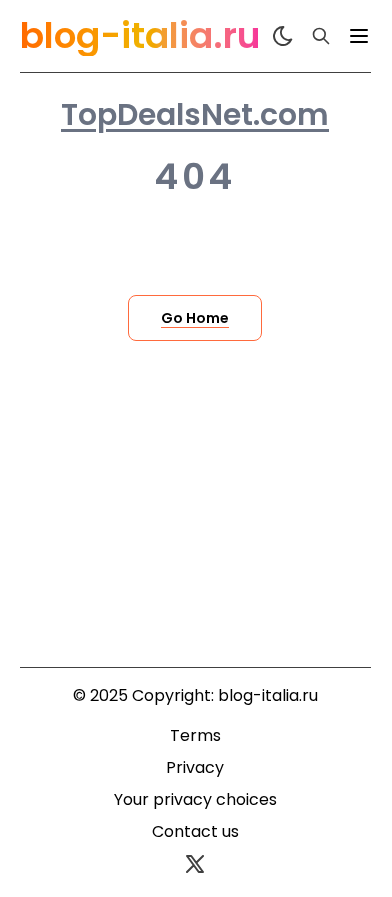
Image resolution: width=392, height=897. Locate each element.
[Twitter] (195, 864)
